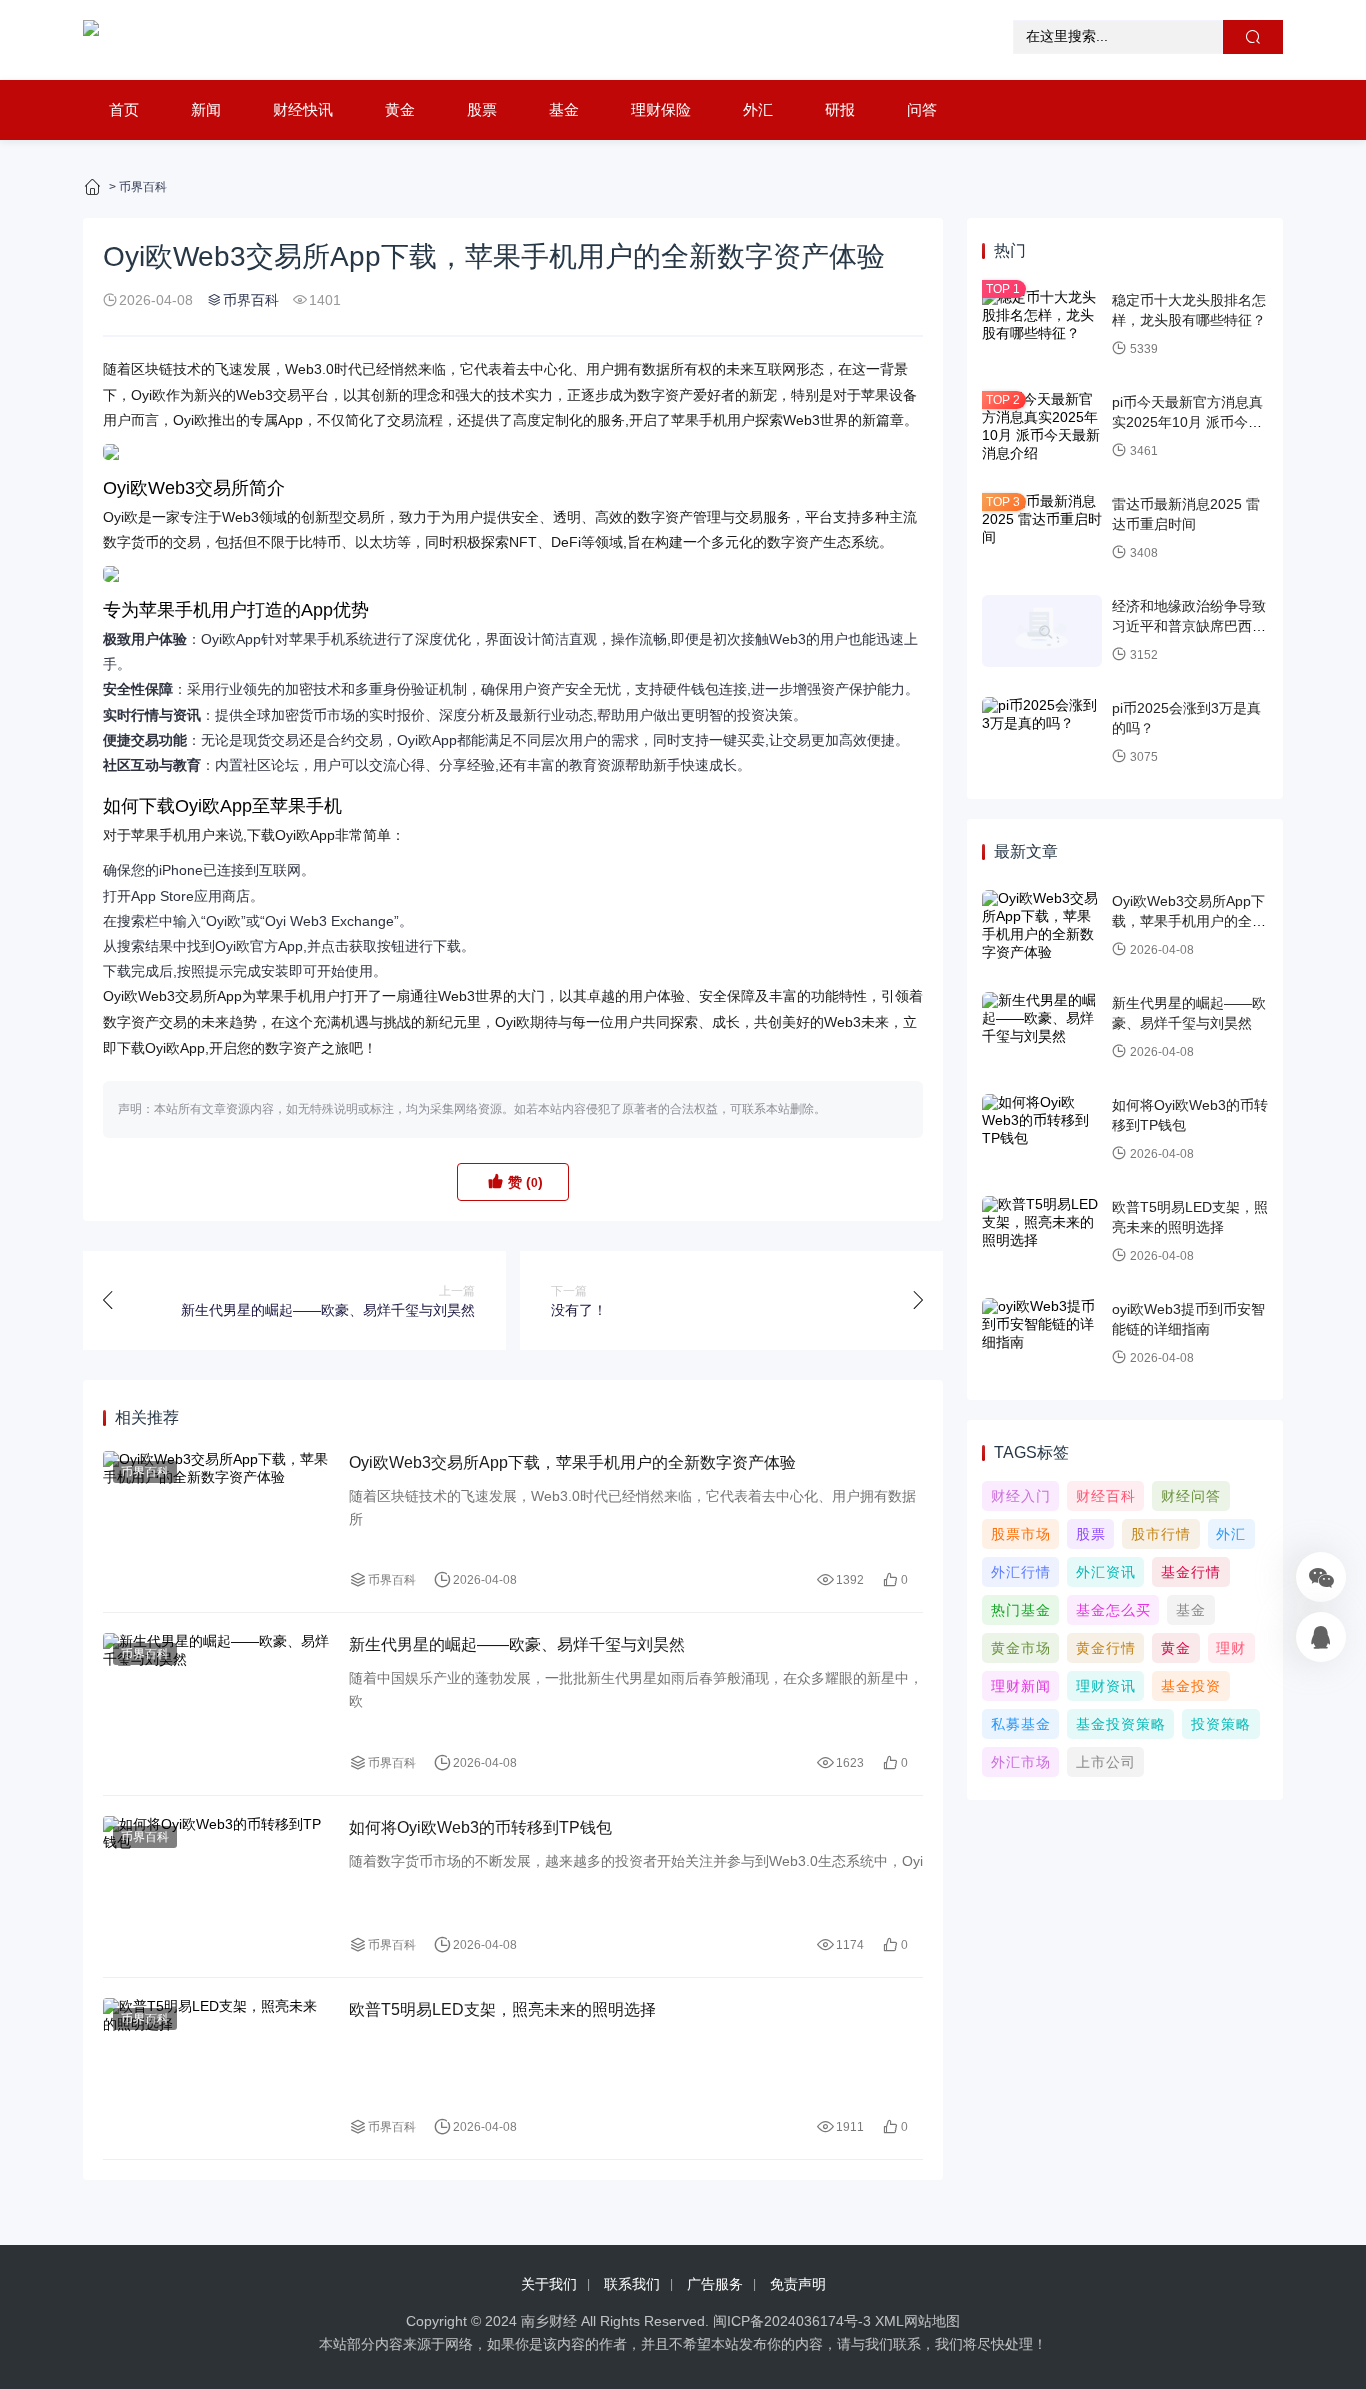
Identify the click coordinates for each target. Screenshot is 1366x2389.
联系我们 (632, 2284)
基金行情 (1191, 1572)
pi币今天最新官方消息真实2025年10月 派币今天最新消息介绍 (1187, 421)
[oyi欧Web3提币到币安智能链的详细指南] (1042, 1334)
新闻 (206, 109)
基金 (564, 109)
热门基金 (1021, 1610)
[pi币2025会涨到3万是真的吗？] (1042, 733)
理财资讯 (1106, 1686)
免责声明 (798, 2284)
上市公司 (1106, 1762)
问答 (922, 109)
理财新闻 (1021, 1686)
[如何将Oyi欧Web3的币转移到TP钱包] (216, 1886)
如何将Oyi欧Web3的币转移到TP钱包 (480, 1827)
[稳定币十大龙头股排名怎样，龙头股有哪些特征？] (1042, 325)
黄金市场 (1021, 1648)
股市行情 (1161, 1534)
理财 (1231, 1648)
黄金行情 (1106, 1648)
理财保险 (661, 109)
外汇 (758, 109)
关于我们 (549, 2284)
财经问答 (1191, 1496)
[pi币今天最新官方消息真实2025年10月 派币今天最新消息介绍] (1042, 427)
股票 (482, 109)
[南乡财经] (91, 40)
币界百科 (143, 187)
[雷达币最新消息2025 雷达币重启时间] (1042, 529)
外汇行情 (1021, 1572)
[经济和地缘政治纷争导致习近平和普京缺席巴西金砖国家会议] (1042, 631)
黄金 (400, 109)
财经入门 (1021, 1496)
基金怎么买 (1113, 1610)
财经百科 (1106, 1496)
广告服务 (715, 2284)
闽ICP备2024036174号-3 (792, 2321)
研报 (840, 109)
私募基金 (1021, 1724)
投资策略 (1221, 1724)
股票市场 (1021, 1534)
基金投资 (1191, 1686)
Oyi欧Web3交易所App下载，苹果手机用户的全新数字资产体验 (572, 1462)
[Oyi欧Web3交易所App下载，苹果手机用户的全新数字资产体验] (216, 1521)
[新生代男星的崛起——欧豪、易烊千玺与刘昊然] (216, 1703)
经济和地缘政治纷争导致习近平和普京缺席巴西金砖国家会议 (1189, 625)
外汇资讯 (1106, 1572)
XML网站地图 (917, 2321)
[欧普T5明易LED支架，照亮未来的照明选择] (216, 2068)
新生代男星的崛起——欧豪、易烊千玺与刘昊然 (517, 1644)
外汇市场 (1021, 1762)
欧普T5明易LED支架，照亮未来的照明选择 (502, 2009)
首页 (124, 109)
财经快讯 (303, 109)
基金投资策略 (1121, 1724)
